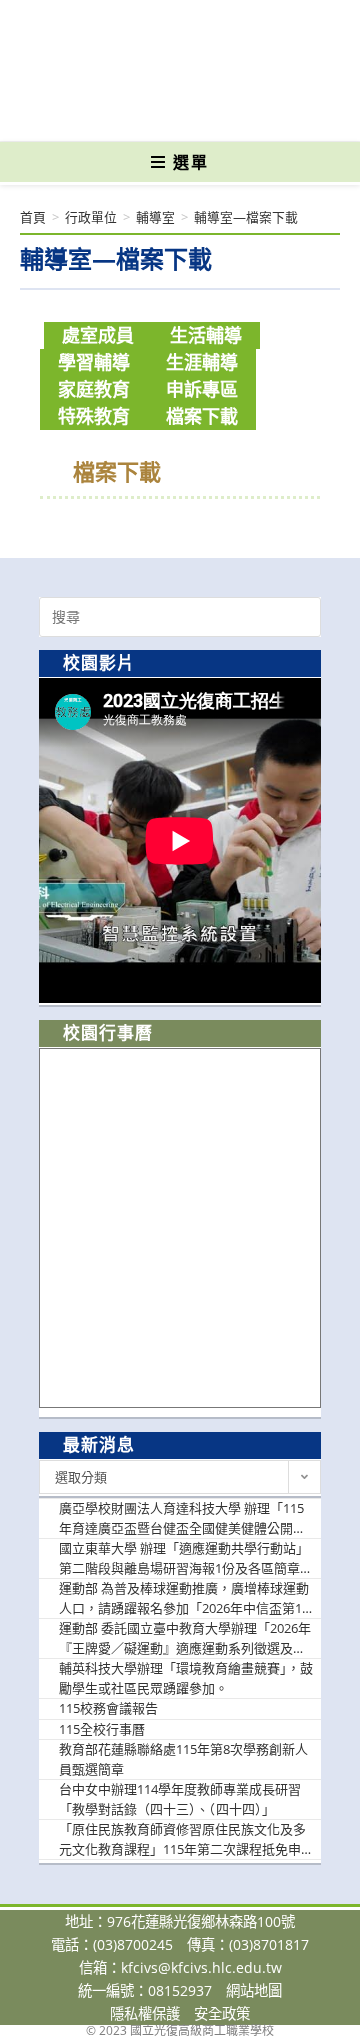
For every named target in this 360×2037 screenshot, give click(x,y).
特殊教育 (94, 416)
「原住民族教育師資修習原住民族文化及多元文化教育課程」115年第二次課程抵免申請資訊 (186, 1839)
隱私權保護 (145, 2013)
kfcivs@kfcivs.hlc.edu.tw (201, 1967)
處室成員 (98, 335)
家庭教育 (94, 389)
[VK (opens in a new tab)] (212, 112)
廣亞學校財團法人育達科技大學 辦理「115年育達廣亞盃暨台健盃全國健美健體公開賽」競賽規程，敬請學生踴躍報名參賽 (186, 1518)
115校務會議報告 (108, 1708)
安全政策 (222, 2013)
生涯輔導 (202, 362)
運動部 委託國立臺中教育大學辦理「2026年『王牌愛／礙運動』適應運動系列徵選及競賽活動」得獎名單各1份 (185, 1638)
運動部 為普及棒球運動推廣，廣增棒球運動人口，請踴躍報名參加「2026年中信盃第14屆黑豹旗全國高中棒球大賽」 (184, 1598)
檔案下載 (202, 416)
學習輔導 (94, 362)
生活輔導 (206, 335)
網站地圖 (254, 1990)
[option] (180, 840)
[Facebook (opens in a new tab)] (145, 112)
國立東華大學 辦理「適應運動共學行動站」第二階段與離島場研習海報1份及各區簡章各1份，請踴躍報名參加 (186, 1558)
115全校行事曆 (102, 1729)
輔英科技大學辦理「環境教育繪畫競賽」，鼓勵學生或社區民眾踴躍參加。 (186, 1678)
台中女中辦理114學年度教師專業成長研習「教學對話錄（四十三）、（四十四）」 (180, 1799)
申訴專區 (202, 389)
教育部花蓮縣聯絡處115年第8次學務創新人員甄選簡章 (183, 1759)
